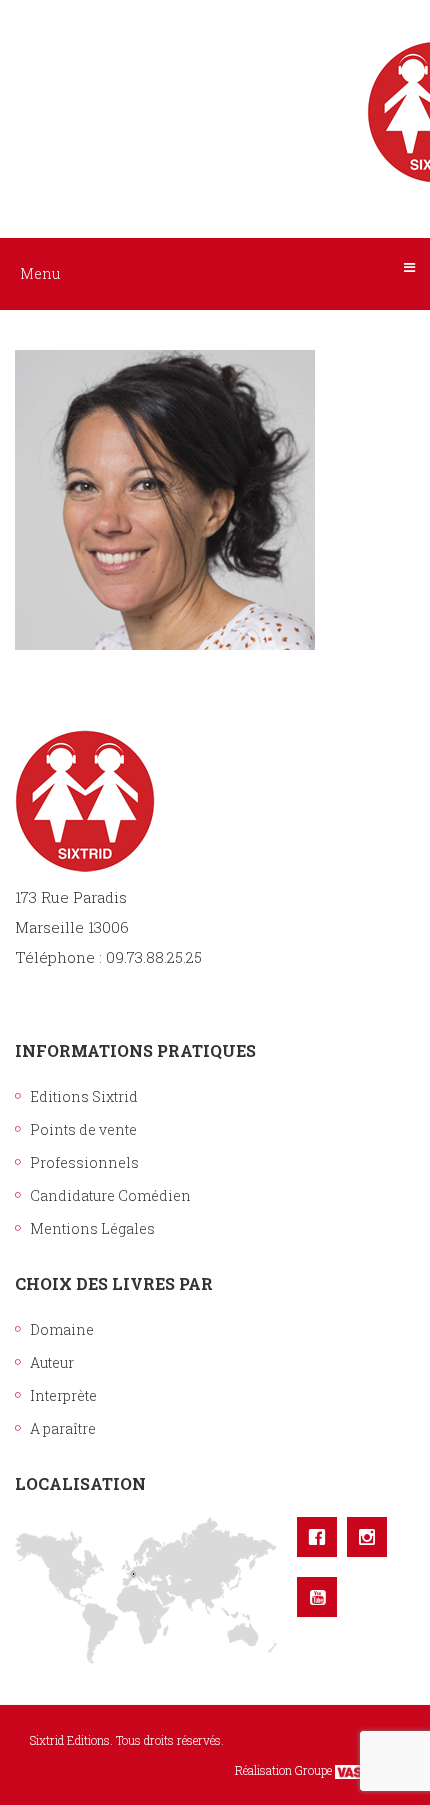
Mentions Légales (92, 1228)
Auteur (52, 1362)
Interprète (63, 1395)
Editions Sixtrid (84, 1096)
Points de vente (83, 1129)
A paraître (63, 1428)
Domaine (62, 1329)
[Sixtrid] (215, 91)
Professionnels (84, 1162)
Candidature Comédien (110, 1195)
